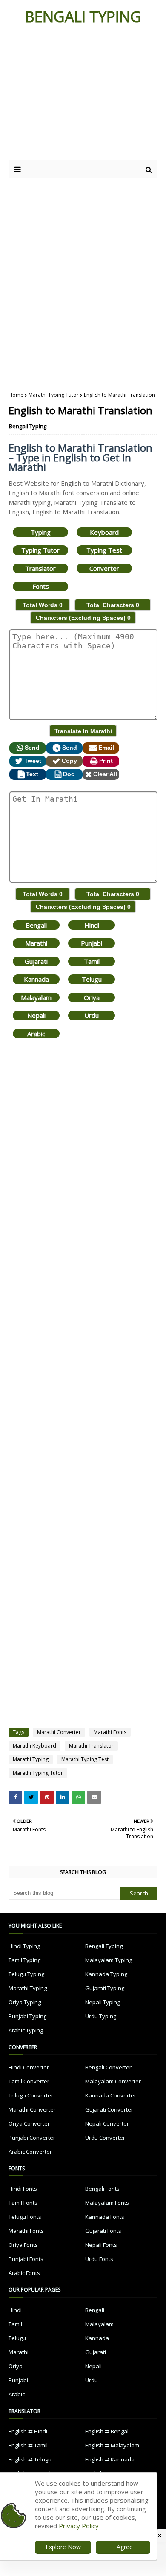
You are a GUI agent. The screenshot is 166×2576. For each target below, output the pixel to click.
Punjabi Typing (27, 2016)
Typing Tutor (40, 550)
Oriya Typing (25, 2002)
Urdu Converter (105, 2138)
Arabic (36, 1034)
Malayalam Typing (109, 1960)
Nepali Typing (103, 2002)
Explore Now (63, 2547)
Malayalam (36, 997)
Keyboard (104, 532)
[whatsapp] (78, 1797)
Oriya (92, 997)
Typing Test (104, 550)
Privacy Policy (79, 2526)
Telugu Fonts (25, 2217)
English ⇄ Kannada (110, 2459)
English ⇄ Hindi (28, 2431)
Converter (104, 568)
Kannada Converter (111, 2095)
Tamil (92, 961)
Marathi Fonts (110, 1732)
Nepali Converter (107, 2123)
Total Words (43, 605)
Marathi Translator (91, 1746)
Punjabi (92, 943)
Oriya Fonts (23, 2245)
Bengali (36, 925)
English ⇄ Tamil (28, 2445)
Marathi (36, 943)
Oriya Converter (29, 2123)
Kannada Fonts (105, 2217)
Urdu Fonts (99, 2259)
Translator (40, 568)
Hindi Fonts (23, 2189)
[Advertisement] (82, 97)
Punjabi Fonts (26, 2259)
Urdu (92, 1015)
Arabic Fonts (24, 2273)
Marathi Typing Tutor (54, 395)
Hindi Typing (24, 1946)
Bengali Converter (108, 2067)
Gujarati (36, 961)
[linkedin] (63, 1797)
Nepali (36, 1015)
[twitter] (31, 1797)
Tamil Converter (29, 2081)
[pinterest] (47, 1797)
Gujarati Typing (105, 1988)
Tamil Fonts (23, 2203)
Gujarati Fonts (103, 2231)
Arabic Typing (26, 2030)
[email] (94, 1797)
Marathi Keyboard (34, 1746)
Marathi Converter (59, 1732)
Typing (41, 532)
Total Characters (113, 605)
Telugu (92, 979)
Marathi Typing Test (85, 1759)
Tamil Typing (24, 1960)
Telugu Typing (26, 1974)
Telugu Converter (31, 2095)
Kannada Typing (106, 1974)
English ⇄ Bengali (107, 2431)
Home (16, 395)
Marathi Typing (31, 1759)
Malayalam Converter (113, 2081)
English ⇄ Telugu (30, 2459)
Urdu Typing (101, 2016)
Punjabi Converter (32, 2138)
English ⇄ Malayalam (112, 2445)
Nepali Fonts (101, 2245)
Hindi (92, 925)
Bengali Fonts (102, 2189)
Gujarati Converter (109, 2109)
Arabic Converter (30, 2152)
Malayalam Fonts (107, 2203)
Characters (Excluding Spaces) (83, 618)
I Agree (123, 2547)
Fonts (41, 586)
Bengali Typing (28, 426)
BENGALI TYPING (83, 16)
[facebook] (15, 1797)
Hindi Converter (29, 2067)
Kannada (36, 979)
